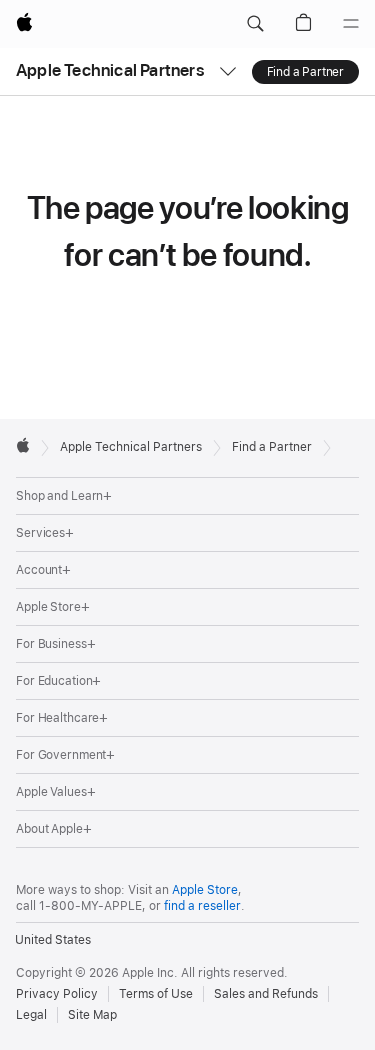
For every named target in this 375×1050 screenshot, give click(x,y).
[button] (255, 24)
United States (53, 940)
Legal (31, 1015)
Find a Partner (305, 72)
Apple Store (205, 890)
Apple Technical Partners (110, 70)
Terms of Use (156, 994)
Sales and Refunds (266, 994)
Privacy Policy (57, 994)
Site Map (92, 1015)
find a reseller (202, 906)
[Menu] (351, 24)
